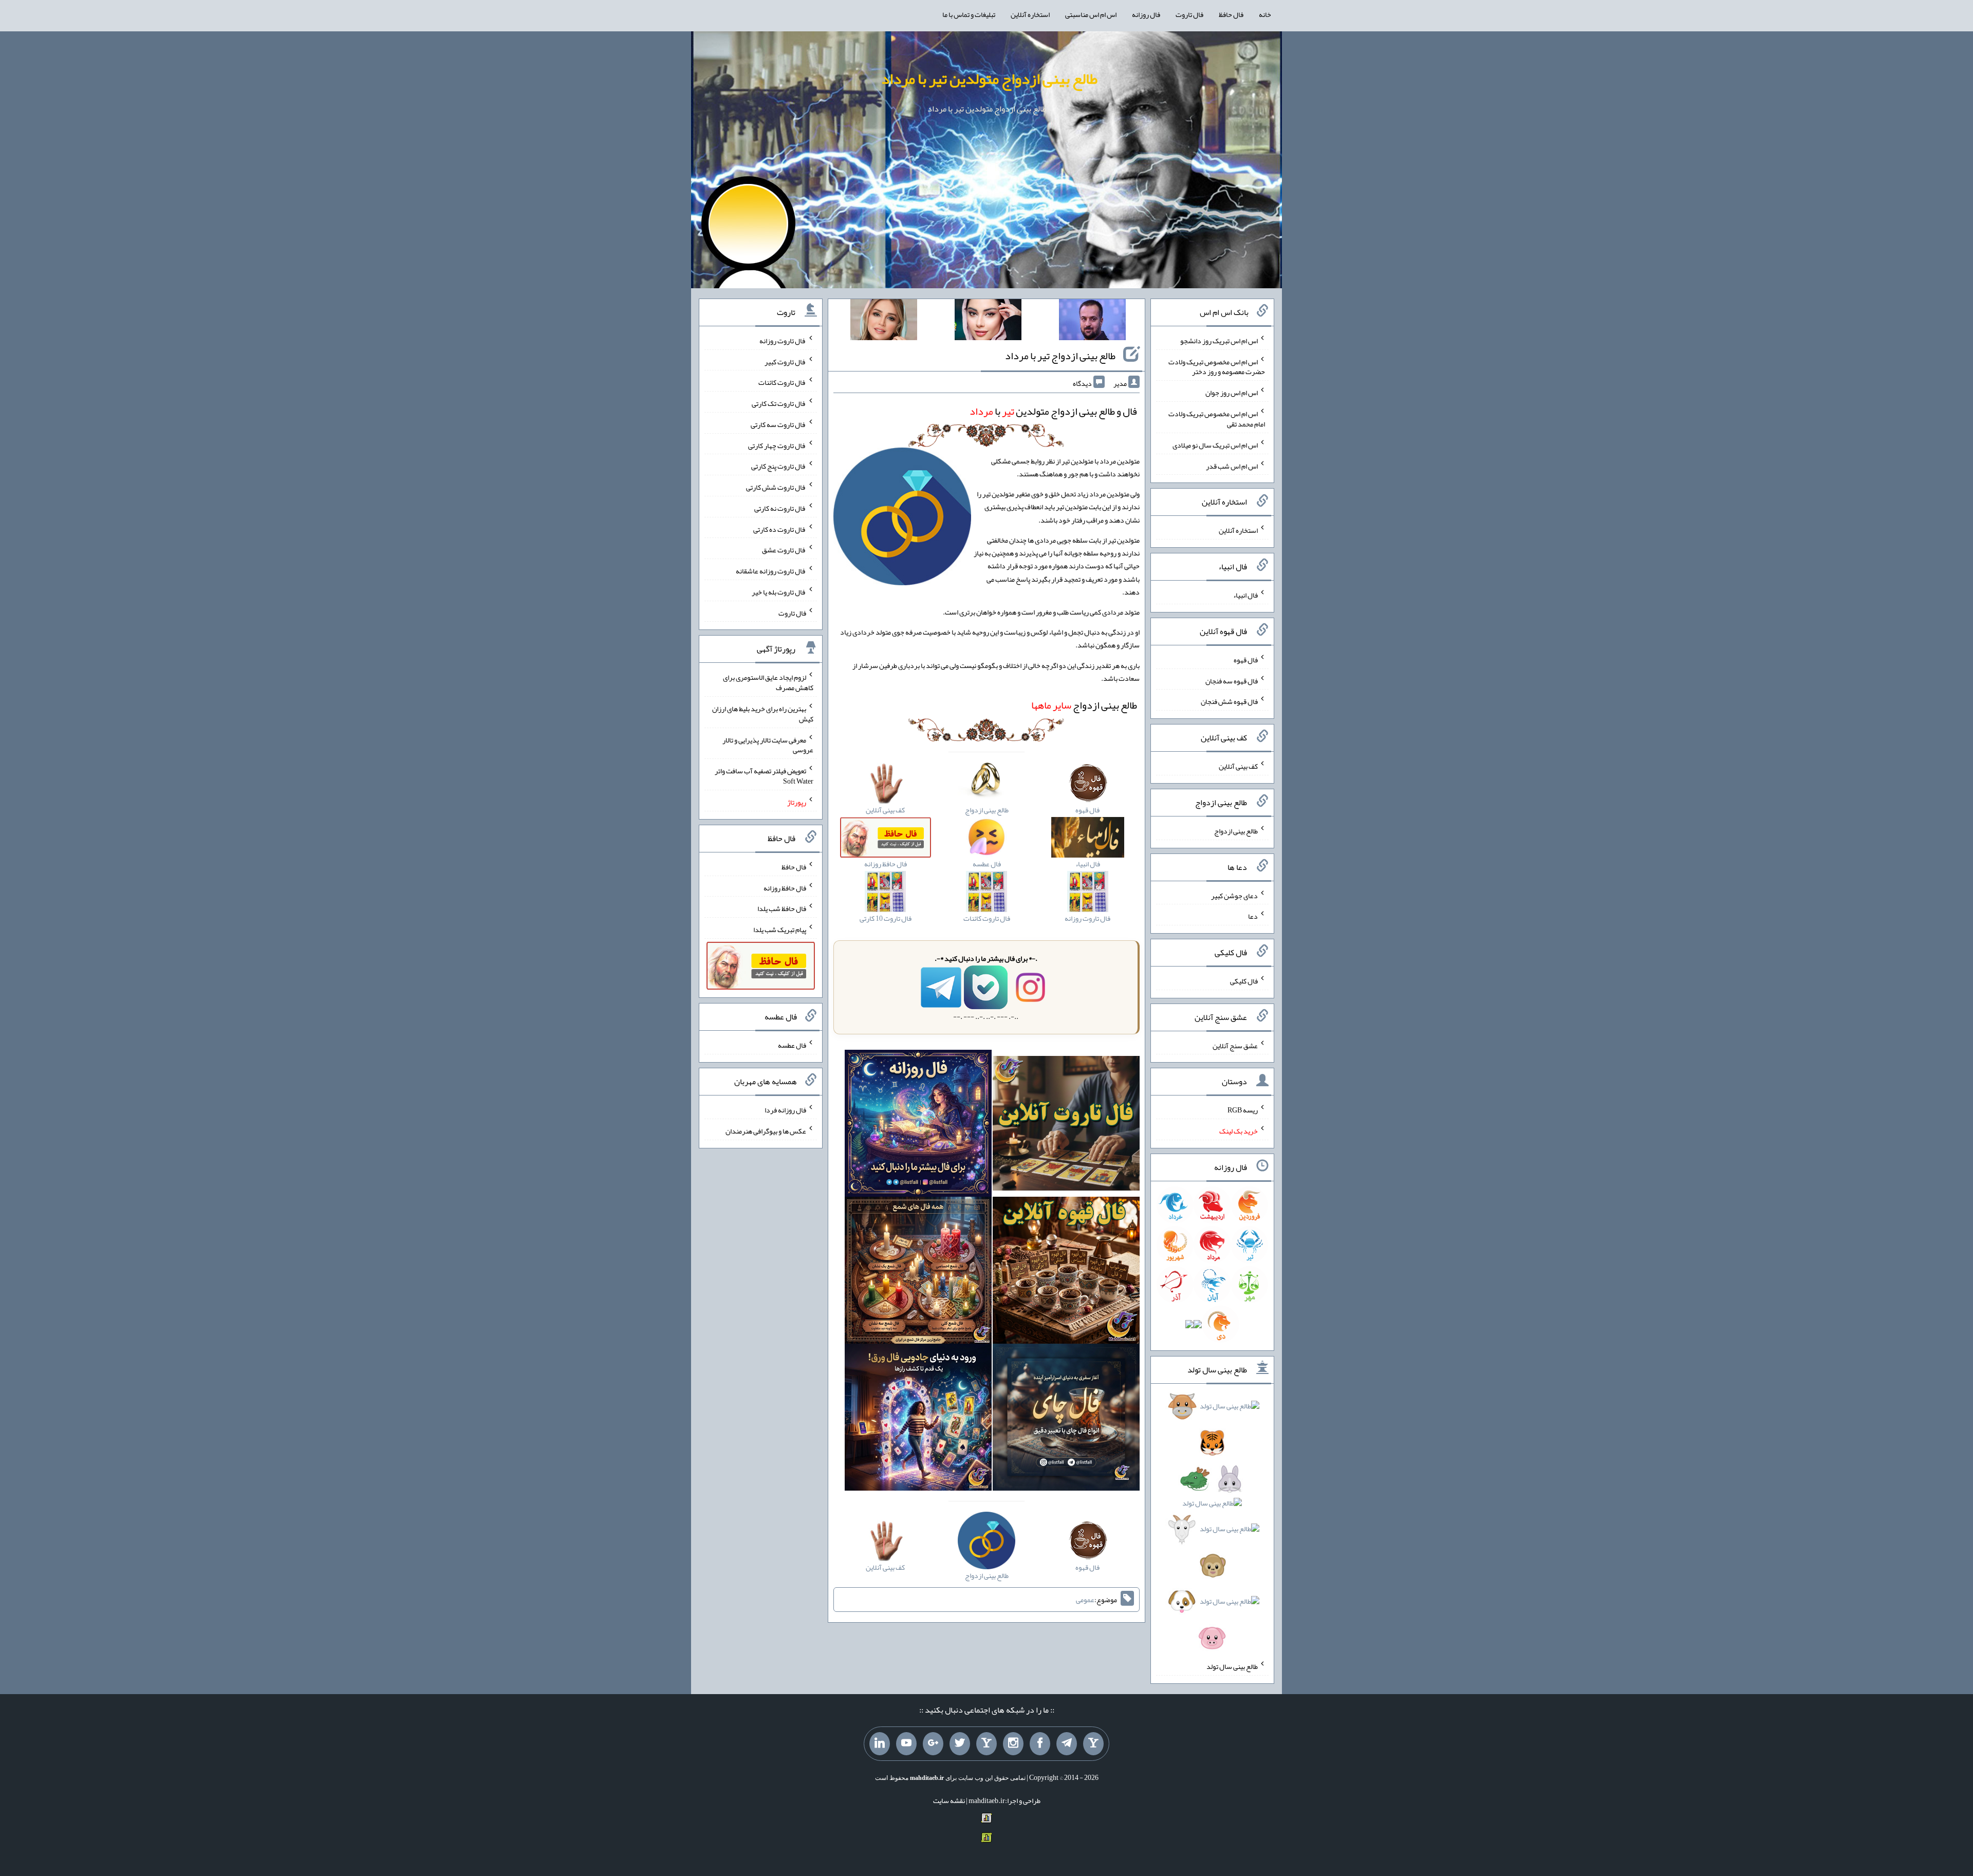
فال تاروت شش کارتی (776, 487)
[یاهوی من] (1093, 1744)
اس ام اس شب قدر (1232, 466)
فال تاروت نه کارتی (780, 508)
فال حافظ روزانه (785, 887)
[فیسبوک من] (1040, 1744)
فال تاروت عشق (784, 550)
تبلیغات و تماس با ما (969, 14)
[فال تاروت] (1066, 1125)
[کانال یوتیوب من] (906, 1744)
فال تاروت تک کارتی (779, 403)
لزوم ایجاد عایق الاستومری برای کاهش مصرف (768, 682)
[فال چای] (1066, 1419)
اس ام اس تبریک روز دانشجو (1219, 341)
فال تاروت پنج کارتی (779, 466)
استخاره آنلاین (1030, 14)
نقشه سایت (949, 1800)
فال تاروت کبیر (785, 361)
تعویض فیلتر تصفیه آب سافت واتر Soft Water (764, 776)
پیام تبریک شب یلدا (780, 930)
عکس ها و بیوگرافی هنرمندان (766, 1131)
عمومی (1085, 1600)
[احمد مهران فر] (1092, 322)
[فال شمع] (918, 1272)
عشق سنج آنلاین (1235, 1045)
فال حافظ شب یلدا (782, 908)
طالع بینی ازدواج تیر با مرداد (1060, 356)
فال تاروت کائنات (782, 382)
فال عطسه (792, 1045)
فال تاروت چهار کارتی (777, 445)
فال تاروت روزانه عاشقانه (771, 571)
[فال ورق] (918, 1419)
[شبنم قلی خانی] (884, 322)
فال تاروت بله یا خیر (779, 592)
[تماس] (986, 1744)
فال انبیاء (1245, 595)
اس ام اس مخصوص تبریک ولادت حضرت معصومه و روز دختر (1217, 366)
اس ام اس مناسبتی (1091, 14)
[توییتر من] (960, 1744)
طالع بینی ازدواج (1084, 705)
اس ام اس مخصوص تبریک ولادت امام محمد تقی (1217, 419)
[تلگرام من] (1067, 1744)
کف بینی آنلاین (1238, 766)
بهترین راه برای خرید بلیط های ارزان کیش (763, 714)
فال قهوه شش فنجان (1229, 701)
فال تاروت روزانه (783, 341)
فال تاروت (1189, 14)
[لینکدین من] (880, 1744)
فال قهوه (1246, 660)
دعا (1253, 916)
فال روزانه (1146, 14)
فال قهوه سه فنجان (1232, 680)
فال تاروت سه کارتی (778, 424)
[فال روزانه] (918, 1125)
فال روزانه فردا (785, 1110)
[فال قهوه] (1066, 1272)
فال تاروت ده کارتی (780, 529)
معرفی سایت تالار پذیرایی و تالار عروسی (768, 745)
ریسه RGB (1243, 1110)
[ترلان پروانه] (988, 322)
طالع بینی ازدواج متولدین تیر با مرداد (989, 79)
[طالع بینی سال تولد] (1213, 1525)
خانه (1265, 14)
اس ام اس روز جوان (1232, 393)
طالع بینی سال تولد (1232, 1666)
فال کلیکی (1244, 981)
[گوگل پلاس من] (933, 1744)
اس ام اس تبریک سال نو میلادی (1215, 445)
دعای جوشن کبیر (1234, 895)
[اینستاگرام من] (1013, 1744)
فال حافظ (1231, 14)
